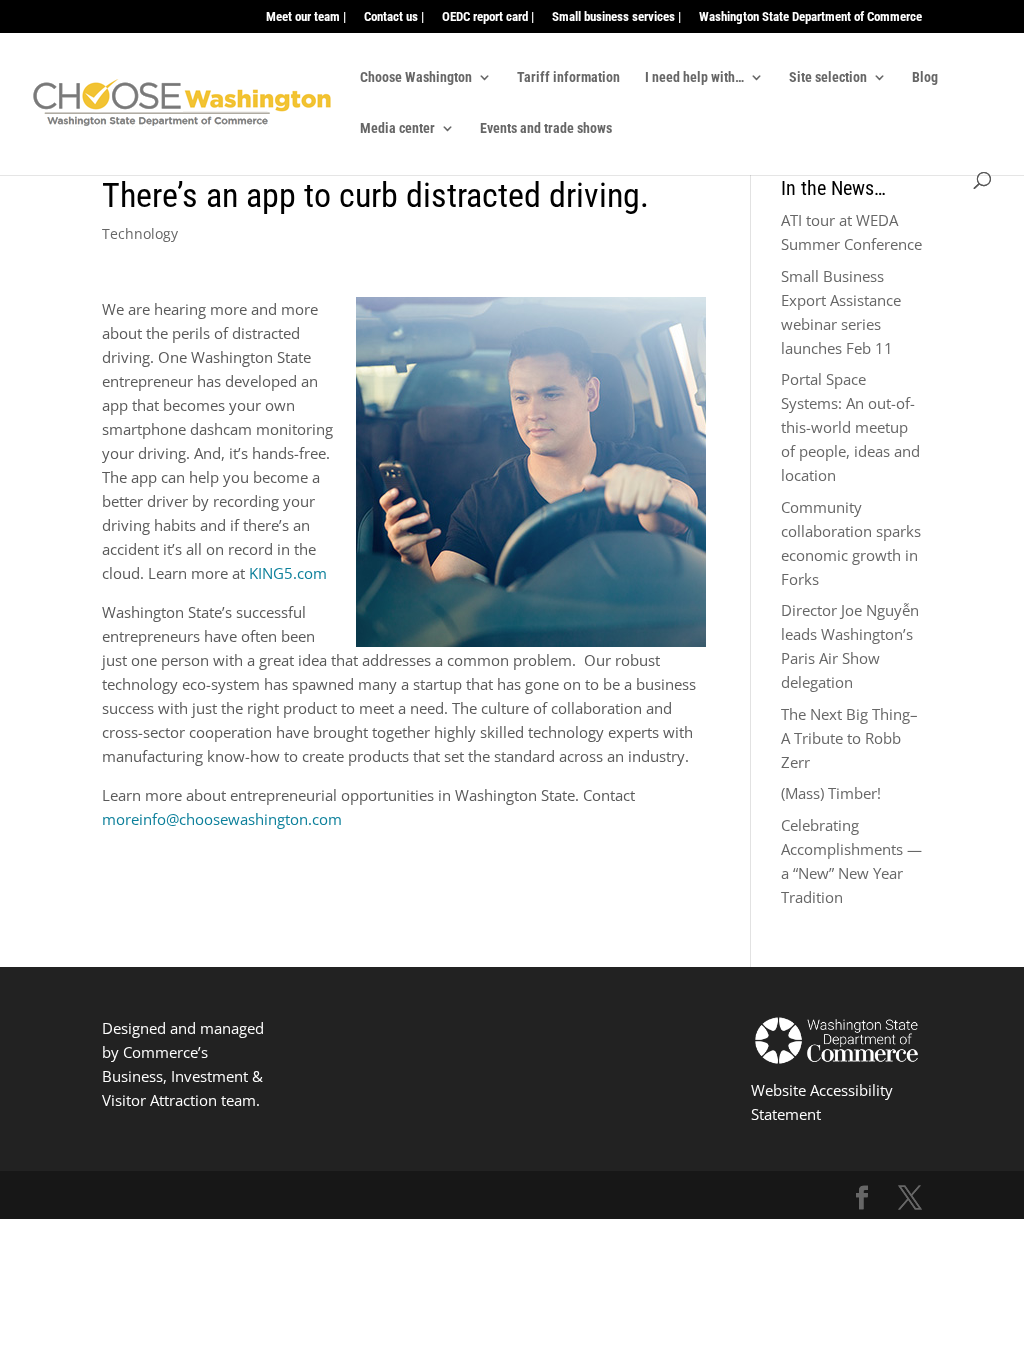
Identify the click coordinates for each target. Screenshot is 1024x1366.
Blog (925, 77)
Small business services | (616, 17)
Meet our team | (306, 17)
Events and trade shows (546, 128)
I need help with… (694, 77)
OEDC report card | (488, 17)
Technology (140, 233)
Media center (397, 128)
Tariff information (568, 77)
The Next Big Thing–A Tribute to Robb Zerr (849, 738)
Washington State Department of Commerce (810, 17)
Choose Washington (416, 77)
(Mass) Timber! (831, 793)
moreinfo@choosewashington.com (222, 819)
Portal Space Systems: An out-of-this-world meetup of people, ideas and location (850, 427)
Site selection (828, 77)
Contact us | (394, 17)
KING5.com (288, 573)
